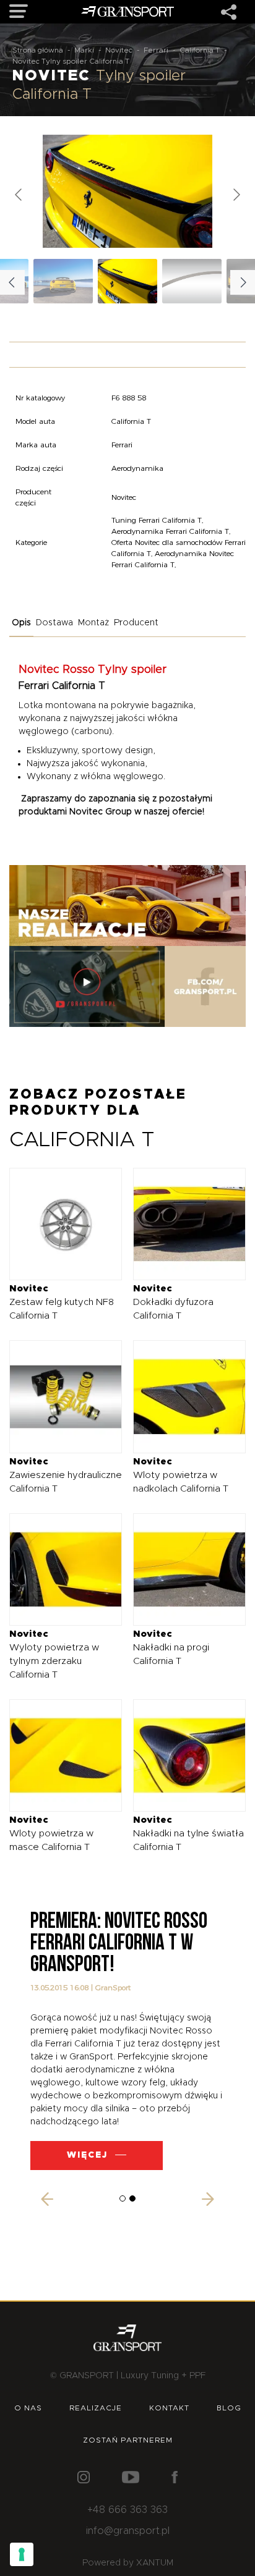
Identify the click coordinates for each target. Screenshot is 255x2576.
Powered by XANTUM (128, 2563)
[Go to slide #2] (192, 281)
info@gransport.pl (128, 2531)
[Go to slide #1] (127, 281)
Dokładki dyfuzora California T (173, 1302)
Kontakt (169, 2408)
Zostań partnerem (128, 2440)
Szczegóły (57, 1224)
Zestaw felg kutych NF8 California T (62, 1302)
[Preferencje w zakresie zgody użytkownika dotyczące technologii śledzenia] (22, 2554)
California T (200, 50)
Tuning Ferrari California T (157, 520)
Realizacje (96, 2408)
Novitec (119, 50)
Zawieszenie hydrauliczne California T (66, 1475)
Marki (84, 50)
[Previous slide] (19, 195)
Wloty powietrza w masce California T (51, 1834)
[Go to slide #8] (63, 281)
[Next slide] (236, 195)
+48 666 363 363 (127, 2510)
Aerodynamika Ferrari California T (170, 531)
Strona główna (38, 50)
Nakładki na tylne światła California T (188, 1834)
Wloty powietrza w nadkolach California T (181, 1475)
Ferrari (156, 50)
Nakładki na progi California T (171, 1648)
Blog (229, 2408)
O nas (28, 2408)
